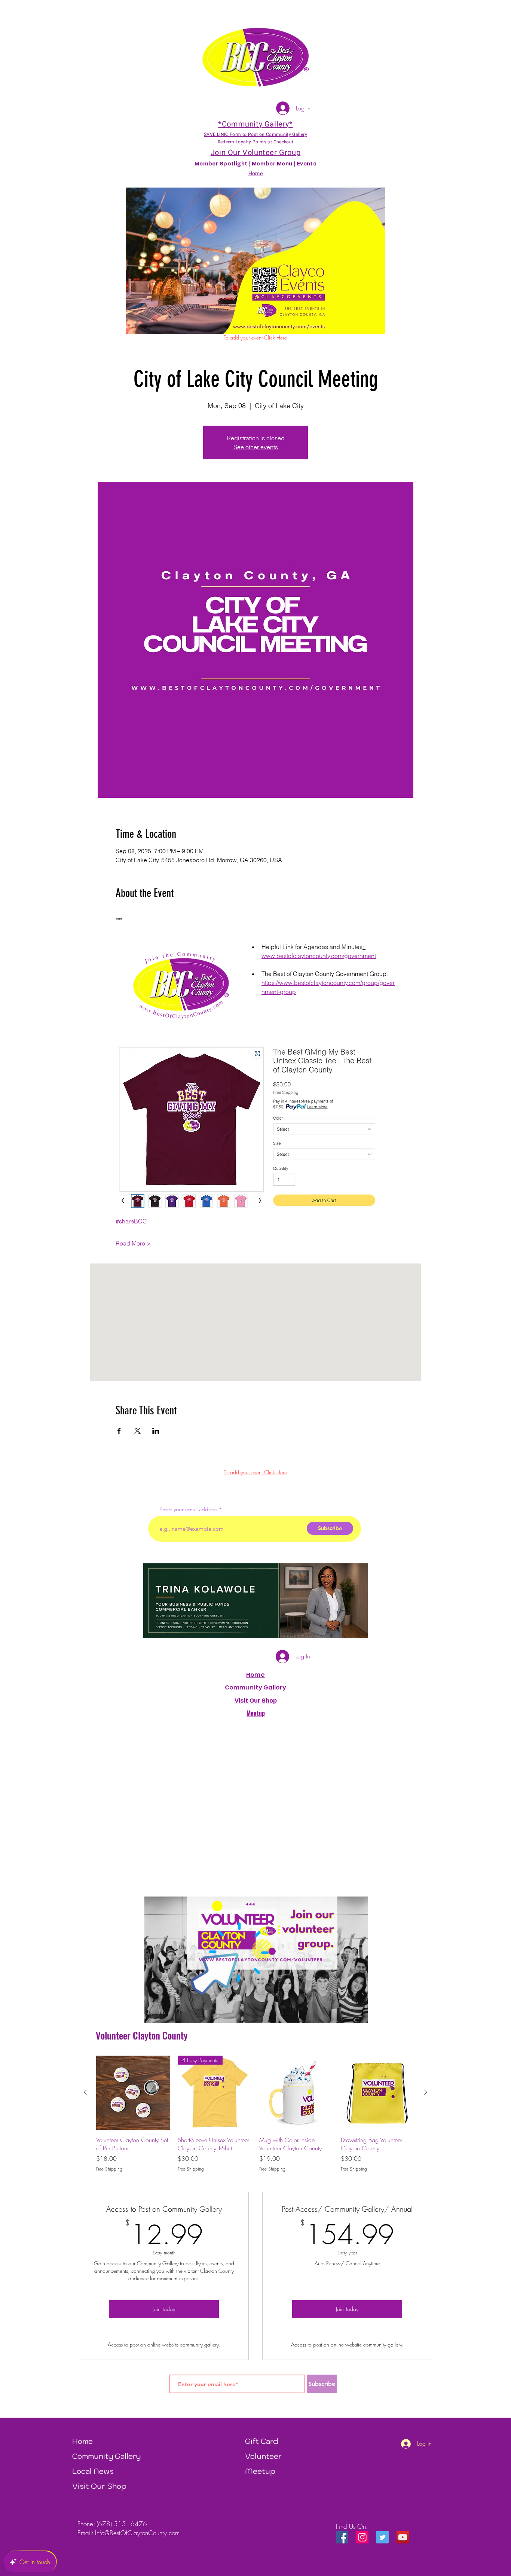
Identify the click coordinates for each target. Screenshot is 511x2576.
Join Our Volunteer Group (255, 153)
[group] (255, 2114)
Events (307, 164)
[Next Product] (426, 2092)
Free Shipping (109, 2169)
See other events (256, 447)
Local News (93, 2471)
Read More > (133, 1243)
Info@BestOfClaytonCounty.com (137, 2533)
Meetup (260, 2471)
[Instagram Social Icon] (362, 2537)
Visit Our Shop (99, 2486)
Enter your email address (189, 1509)
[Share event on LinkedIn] (156, 1431)
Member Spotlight (221, 164)
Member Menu (272, 164)
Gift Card (262, 2441)
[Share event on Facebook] (119, 1431)
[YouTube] (403, 2537)
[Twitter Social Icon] (383, 2537)
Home (255, 1675)
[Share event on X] (137, 1431)
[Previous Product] (85, 2092)
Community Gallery (256, 1687)
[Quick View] (133, 2093)
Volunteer (263, 2456)
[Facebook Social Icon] (342, 2537)
